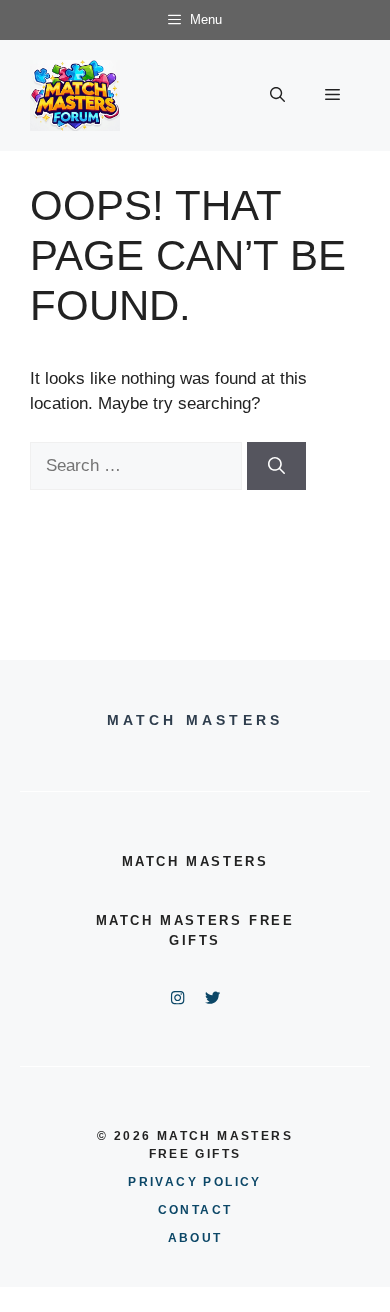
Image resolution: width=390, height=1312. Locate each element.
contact (195, 1210)
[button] (277, 95)
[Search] (276, 466)
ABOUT (195, 1238)
